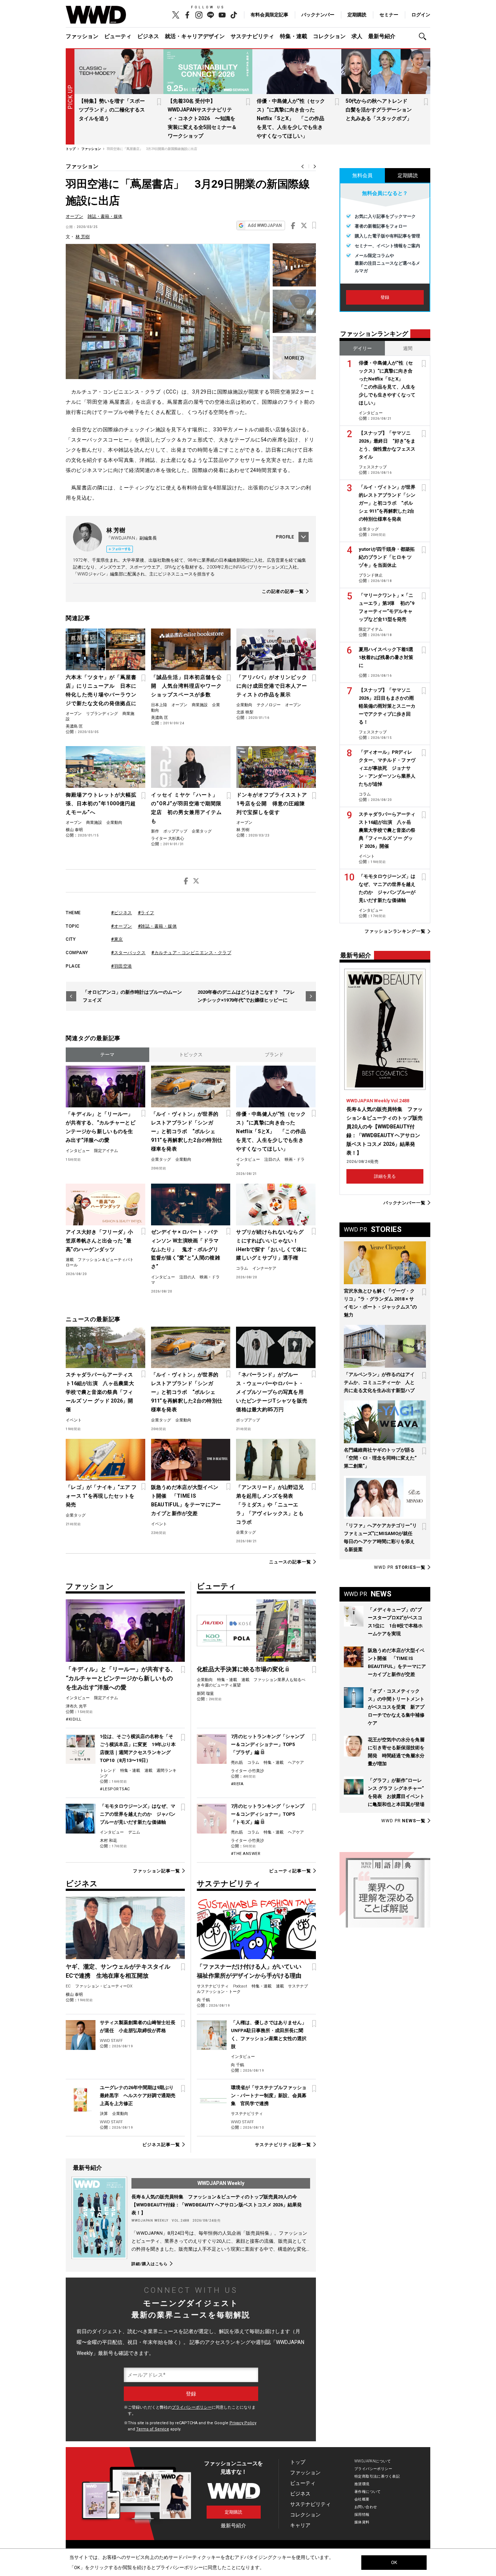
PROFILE (285, 537)
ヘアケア (296, 1763)
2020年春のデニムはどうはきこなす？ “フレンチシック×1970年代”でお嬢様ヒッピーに (246, 996)
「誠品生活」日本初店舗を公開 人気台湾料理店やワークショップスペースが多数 (186, 686)
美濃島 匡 (74, 726)
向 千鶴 (203, 2000)
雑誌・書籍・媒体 (105, 216)
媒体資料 (362, 2522)
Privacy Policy (243, 2423)
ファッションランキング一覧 (395, 931)
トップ (298, 2462)
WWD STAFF (111, 2041)
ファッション (82, 36)
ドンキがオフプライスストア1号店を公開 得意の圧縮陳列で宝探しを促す (272, 803)
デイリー (362, 348)
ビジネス (148, 36)
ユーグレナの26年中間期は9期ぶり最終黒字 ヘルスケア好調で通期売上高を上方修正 (138, 2095)
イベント (74, 1420)
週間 (408, 348)
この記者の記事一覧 (283, 591)
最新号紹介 (382, 36)
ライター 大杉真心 (168, 839)
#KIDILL (74, 1719)
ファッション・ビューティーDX (104, 1986)
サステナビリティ (252, 36)
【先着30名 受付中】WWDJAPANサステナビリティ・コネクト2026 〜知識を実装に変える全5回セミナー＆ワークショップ (202, 118)
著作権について (368, 2492)
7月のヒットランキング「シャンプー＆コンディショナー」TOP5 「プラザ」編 (268, 1744)
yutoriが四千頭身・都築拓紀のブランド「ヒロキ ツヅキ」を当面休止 (387, 557)
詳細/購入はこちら (150, 2264)
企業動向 (244, 705)
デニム (134, 1832)
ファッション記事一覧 (156, 1871)
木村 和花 (108, 1841)
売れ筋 (237, 1763)
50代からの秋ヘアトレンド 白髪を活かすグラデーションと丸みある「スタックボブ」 (379, 110)
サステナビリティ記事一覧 (283, 2145)
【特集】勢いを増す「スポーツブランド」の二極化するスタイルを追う (112, 110)
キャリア (300, 2525)
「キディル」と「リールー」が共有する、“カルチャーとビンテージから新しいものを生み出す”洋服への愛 (101, 1127)
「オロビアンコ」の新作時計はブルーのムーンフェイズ (132, 996)
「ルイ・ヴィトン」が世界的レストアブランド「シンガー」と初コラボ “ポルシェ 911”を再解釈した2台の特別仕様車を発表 (187, 1131)
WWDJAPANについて (373, 2461)
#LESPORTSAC (115, 1789)
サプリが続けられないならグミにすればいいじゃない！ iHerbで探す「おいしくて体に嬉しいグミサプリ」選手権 (271, 1245)
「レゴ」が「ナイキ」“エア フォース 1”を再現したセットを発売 (101, 1496)
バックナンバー (318, 15)
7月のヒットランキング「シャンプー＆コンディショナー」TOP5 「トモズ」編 (268, 1814)
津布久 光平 (76, 1706)
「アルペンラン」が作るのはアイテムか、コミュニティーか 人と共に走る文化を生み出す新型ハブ (379, 1382)
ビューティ (118, 36)
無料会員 (362, 175)
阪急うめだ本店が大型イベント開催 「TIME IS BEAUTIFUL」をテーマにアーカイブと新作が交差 (186, 1500)
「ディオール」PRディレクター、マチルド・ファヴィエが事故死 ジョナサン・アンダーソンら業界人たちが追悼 (387, 768)
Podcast (240, 1986)
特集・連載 (294, 36)
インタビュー (78, 1151)
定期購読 (357, 15)
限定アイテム (106, 1151)
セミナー (389, 15)
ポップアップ (175, 831)
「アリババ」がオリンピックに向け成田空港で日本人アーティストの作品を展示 (272, 686)
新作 (155, 831)
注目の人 (272, 1159)
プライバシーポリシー (192, 2407)
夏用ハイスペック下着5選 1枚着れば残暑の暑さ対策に (388, 657)
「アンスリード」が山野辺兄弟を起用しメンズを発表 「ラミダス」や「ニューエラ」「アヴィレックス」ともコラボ (270, 1505)
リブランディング (102, 714)
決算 (104, 2114)
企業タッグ (202, 831)
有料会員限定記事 (269, 15)
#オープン (122, 926)
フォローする (121, 549)
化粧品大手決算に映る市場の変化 (240, 1669)
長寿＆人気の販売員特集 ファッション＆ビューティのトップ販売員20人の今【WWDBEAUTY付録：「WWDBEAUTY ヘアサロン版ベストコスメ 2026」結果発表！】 (217, 2205)
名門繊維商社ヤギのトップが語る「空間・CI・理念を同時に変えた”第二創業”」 (380, 1458)
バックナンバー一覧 (404, 1203)
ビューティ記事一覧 (290, 1871)
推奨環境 (362, 2484)
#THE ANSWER (246, 1854)
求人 (357, 36)
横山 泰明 (74, 830)
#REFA (237, 1784)
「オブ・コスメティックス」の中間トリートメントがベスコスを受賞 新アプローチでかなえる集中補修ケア (396, 1707)
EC (68, 1986)
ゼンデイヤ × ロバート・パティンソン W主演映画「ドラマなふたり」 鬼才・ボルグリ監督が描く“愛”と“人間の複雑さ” (186, 1249)
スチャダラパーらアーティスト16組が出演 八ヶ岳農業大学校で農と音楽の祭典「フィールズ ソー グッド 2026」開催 (100, 1392)
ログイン (421, 15)
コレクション (329, 36)
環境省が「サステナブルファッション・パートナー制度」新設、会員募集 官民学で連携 (269, 2095)
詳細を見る (385, 1176)
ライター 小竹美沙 (247, 1771)
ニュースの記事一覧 (290, 1562)
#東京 (117, 939)
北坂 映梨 (245, 712)
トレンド (108, 1771)
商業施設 (200, 705)
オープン (74, 216)
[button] (424, 36)
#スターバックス (128, 953)
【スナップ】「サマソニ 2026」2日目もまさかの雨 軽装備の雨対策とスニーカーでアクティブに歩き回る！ (389, 706)
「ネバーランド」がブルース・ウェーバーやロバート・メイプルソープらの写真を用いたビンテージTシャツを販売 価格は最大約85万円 (272, 1392)
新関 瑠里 (205, 1694)
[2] (294, 358)
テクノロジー (269, 705)
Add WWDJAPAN (265, 225)
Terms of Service (153, 2429)
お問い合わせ (366, 2507)
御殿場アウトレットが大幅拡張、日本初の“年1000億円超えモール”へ (101, 803)
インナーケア (264, 1268)
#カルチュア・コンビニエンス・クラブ (191, 953)
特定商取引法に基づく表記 (377, 2476)
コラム (242, 1268)
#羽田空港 (122, 966)
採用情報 (362, 2514)
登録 (385, 297)
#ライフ (146, 913)
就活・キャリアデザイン (195, 36)
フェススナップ (373, 467)
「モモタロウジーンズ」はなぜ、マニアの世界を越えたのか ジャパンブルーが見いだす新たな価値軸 (138, 1814)
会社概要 (362, 2499)
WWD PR (400, 1567)
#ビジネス (122, 913)
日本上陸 (159, 705)
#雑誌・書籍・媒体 (158, 926)
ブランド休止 (371, 575)
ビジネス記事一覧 (161, 2145)
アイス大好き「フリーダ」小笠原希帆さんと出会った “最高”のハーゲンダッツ (99, 1241)
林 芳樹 (83, 237)
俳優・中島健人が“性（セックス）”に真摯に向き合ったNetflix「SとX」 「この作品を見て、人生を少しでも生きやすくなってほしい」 (291, 118)
